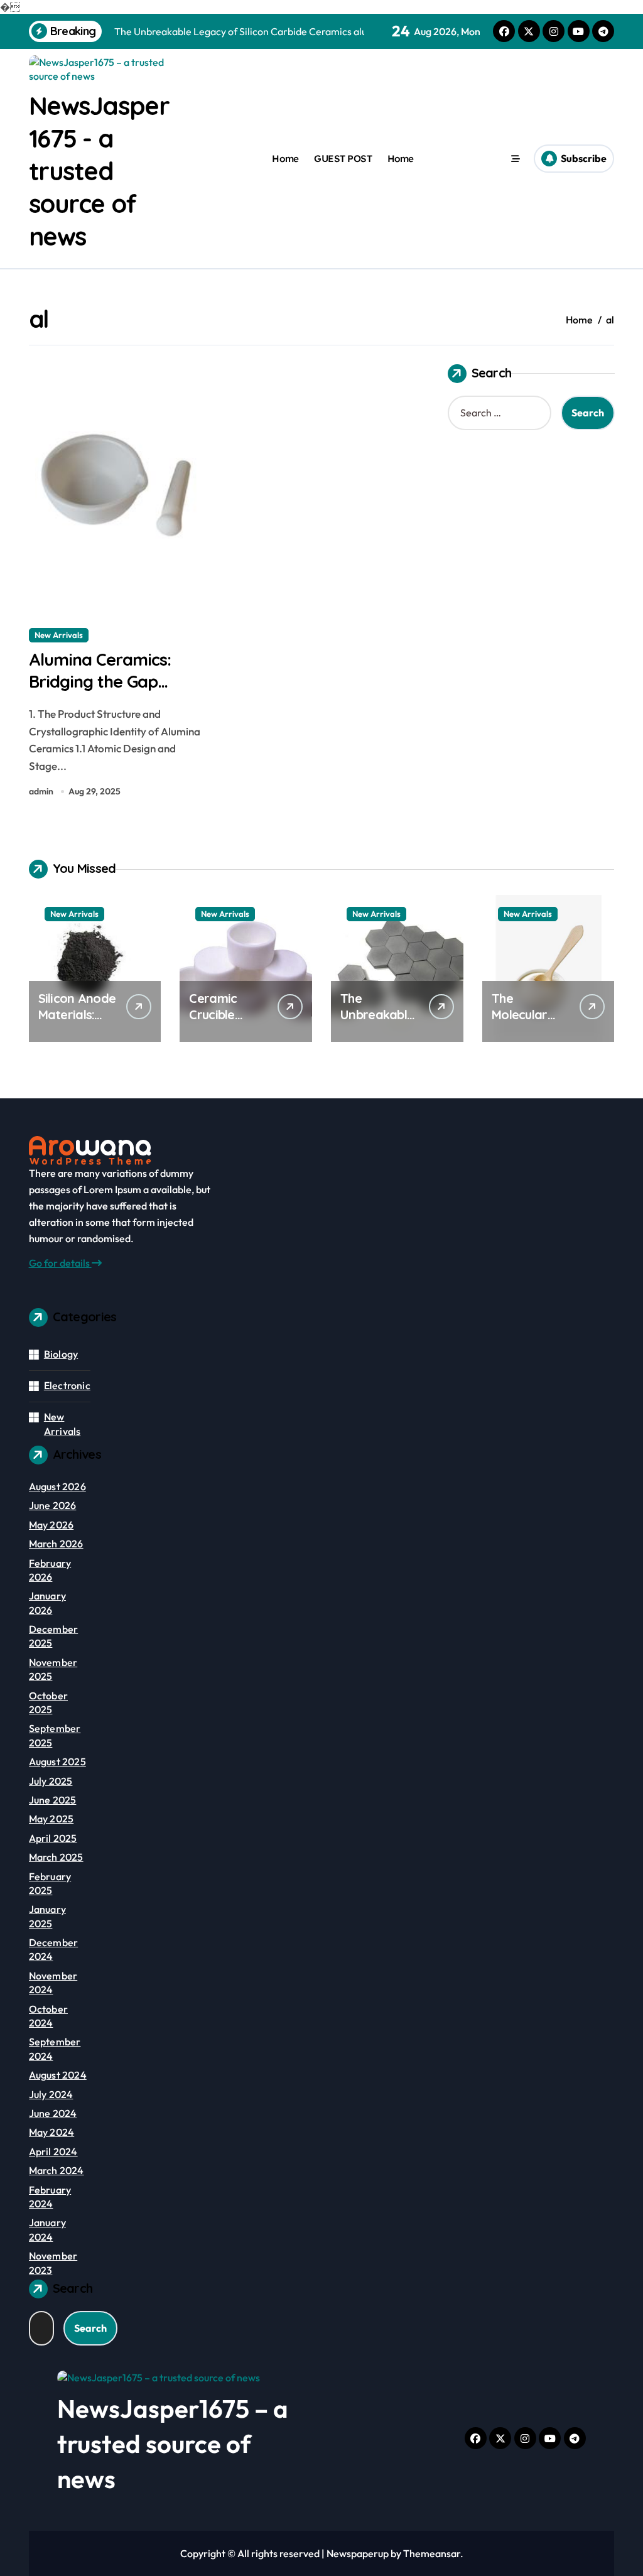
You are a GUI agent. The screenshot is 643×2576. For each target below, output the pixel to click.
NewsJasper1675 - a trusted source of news (99, 171)
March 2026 (56, 1544)
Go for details (60, 1263)
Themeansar (432, 2553)
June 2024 (53, 2113)
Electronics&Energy (89, 1385)
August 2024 (58, 2075)
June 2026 (53, 1505)
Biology (61, 1354)
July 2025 (51, 1781)
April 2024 (53, 2151)
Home (285, 159)
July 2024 (51, 2094)
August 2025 (57, 1762)
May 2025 (51, 1819)
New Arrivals (59, 635)
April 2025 (53, 1838)
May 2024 (52, 2132)
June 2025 (53, 1800)
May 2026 (51, 1525)
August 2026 (57, 1486)
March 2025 (56, 1857)
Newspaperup (358, 2553)
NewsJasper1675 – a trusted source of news (173, 2443)
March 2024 (57, 2170)
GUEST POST (343, 159)
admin (41, 791)
